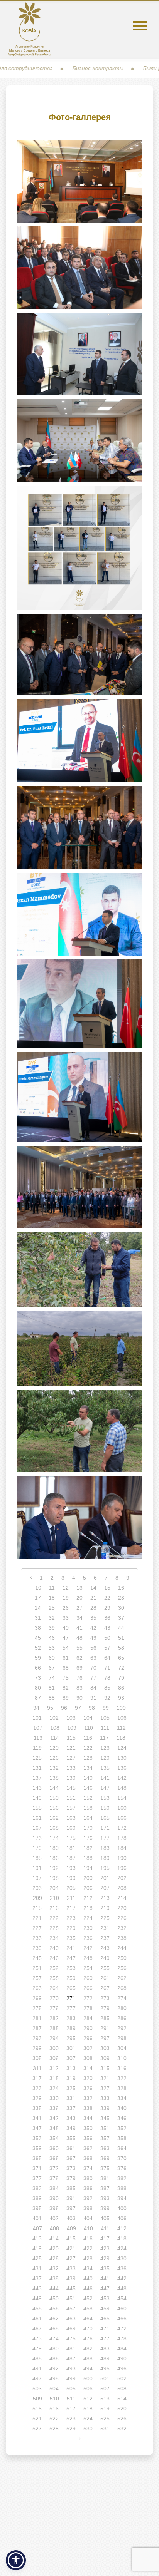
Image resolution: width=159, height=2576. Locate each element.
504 (54, 2389)
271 (71, 1998)
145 (71, 1788)
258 (54, 1978)
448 (122, 2288)
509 (37, 2399)
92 (107, 1698)
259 (71, 1978)
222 (54, 1918)
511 (71, 2399)
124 (122, 1748)
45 (38, 1638)
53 (52, 1648)
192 (54, 1868)
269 (37, 1998)
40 (66, 1628)
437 (37, 2278)
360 (54, 2148)
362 (88, 2148)
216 (54, 1908)
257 (37, 1978)
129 (105, 1758)
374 (88, 2168)
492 (54, 2368)
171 (105, 1828)
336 (54, 2108)
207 (105, 1888)
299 (37, 2048)
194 (88, 1868)
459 (105, 2308)
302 (88, 2048)
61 (66, 1658)
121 (71, 1748)
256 (122, 1968)
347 (37, 2128)
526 (122, 2419)
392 (88, 2198)
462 (54, 2318)
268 (122, 1988)
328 (122, 2088)
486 (54, 2358)
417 (105, 2238)
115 (71, 1738)
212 (88, 1898)
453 (105, 2298)
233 (37, 1938)
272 (88, 1998)
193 (71, 1868)
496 (122, 2368)
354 (54, 2138)
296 (88, 2038)
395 (37, 2208)
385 (71, 2188)
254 (88, 1968)
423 (105, 2248)
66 (38, 1668)
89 (66, 1698)
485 (37, 2358)
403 (71, 2218)
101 (37, 1718)
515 (37, 2409)
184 (122, 1848)
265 (71, 1988)
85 (107, 1688)
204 (54, 1888)
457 (71, 2308)
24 (38, 1608)
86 (121, 1688)
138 (54, 1778)
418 (122, 2238)
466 (122, 2318)
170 (88, 1828)
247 (71, 1958)
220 (122, 1908)
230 (88, 1928)
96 (64, 1708)
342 (54, 2118)
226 (122, 1918)
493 (71, 2368)
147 (105, 1788)
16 (121, 1588)
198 (54, 1878)
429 (105, 2258)
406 (122, 2218)
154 (122, 1798)
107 (38, 1728)
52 (38, 1648)
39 (52, 1628)
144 (54, 1788)
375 (105, 2168)
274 (122, 1998)
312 (54, 2068)
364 (122, 2148)
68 (66, 1668)
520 (122, 2409)
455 (37, 2308)
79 (121, 1678)
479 (37, 2348)
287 (37, 2028)
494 (88, 2368)
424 (122, 2248)
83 (79, 1688)
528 (54, 2429)
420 (54, 2248)
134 (88, 1768)
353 (37, 2138)
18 (52, 1598)
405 (105, 2218)
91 (93, 1698)
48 (79, 1638)
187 (71, 1858)
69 (79, 1668)
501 (105, 2378)
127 (71, 1758)
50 (107, 1638)
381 (105, 2178)
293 (37, 2038)
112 (121, 1728)
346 (122, 2118)
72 (121, 1668)
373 (71, 2168)
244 (122, 1948)
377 (37, 2178)
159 (105, 1808)
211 (71, 1898)
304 (122, 2048)
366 (54, 2158)
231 (105, 1928)
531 (105, 2429)
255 (105, 1968)
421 (71, 2248)
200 (88, 1878)
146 (88, 1788)
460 (122, 2308)
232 (122, 1928)
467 (37, 2328)
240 (54, 1948)
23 (121, 1598)
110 (89, 1728)
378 (54, 2178)
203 (37, 1888)
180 (54, 1848)
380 (88, 2178)
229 (71, 1928)
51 (121, 1638)
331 (71, 2098)
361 (71, 2148)
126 (54, 1758)
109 (72, 1728)
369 (105, 2158)
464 (88, 2318)
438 (54, 2278)
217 (71, 1908)
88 (52, 1698)
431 (37, 2268)
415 (71, 2238)
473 (37, 2338)
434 (88, 2268)
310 (122, 2058)
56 (93, 1648)
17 (38, 1598)
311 (37, 2068)
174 (54, 1838)
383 (37, 2188)
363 (105, 2148)
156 (54, 1808)
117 (104, 1738)
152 (88, 1798)
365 (37, 2158)
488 (88, 2358)
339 (105, 2108)
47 (66, 1638)
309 (105, 2058)
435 (105, 2268)
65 (121, 1658)
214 (122, 1898)
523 (71, 2419)
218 (88, 1908)
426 (54, 2258)
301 (71, 2048)
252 (54, 1968)
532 (122, 2429)
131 (37, 1768)
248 (88, 1958)
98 (92, 1708)
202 (122, 1878)
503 (37, 2389)
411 (105, 2228)
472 (122, 2328)
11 (52, 1588)
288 (54, 2028)
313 (71, 2068)
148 (122, 1788)
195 (105, 1868)
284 (88, 2018)
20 (79, 1598)
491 (37, 2368)
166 (122, 1818)
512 (88, 2399)
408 (54, 2228)
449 (37, 2298)
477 (105, 2338)
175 (71, 1838)
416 (88, 2238)
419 (37, 2248)
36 (107, 1618)
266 (88, 1988)
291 (105, 2028)
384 (54, 2188)
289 (71, 2028)
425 (37, 2258)
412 (122, 2228)
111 (105, 1728)
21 (93, 1598)
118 (121, 1738)
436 (122, 2268)
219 (105, 1908)
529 (71, 2429)
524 (88, 2419)
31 (38, 1618)
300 (54, 2048)
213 (105, 1898)
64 (107, 1658)
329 (37, 2098)
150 (54, 1798)
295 (71, 2038)
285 (105, 2018)
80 (38, 1688)
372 (54, 2168)
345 (105, 2118)
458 (88, 2308)
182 (88, 1848)
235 (71, 1938)
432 (54, 2268)
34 (79, 1618)
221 (37, 1918)
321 (105, 2078)
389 (37, 2198)
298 (122, 2038)
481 (71, 2348)
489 (105, 2358)
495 (105, 2368)
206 (88, 1888)
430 (122, 2258)
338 (88, 2108)
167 (37, 1828)
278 (88, 2008)
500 (88, 2378)
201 (105, 1878)
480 (54, 2348)
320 (88, 2078)
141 (105, 1778)
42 (93, 1628)
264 (54, 1988)
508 (122, 2389)
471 (105, 2328)
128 (88, 1758)
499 (71, 2378)
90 (79, 1698)
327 (105, 2088)
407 (37, 2228)
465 (105, 2318)
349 (71, 2128)
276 (54, 2008)
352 (122, 2128)
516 (54, 2409)
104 (88, 1718)
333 (105, 2098)
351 (105, 2128)
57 (107, 1648)
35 (93, 1618)
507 (105, 2389)
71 (107, 1668)
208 (122, 1888)
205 (71, 1888)
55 (79, 1648)
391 (71, 2198)
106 (122, 1718)
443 (37, 2288)
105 (105, 1718)
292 (122, 2028)
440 (88, 2278)
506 (88, 2389)
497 (37, 2378)
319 (71, 2078)
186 (54, 1858)
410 (88, 2228)
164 (88, 1818)
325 (71, 2088)
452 (88, 2298)
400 (122, 2208)
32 (52, 1618)
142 (122, 1778)
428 (88, 2258)
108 (55, 1728)
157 (71, 1808)
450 (54, 2298)
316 (122, 2068)
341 (37, 2118)
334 (122, 2098)
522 (54, 2419)
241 (71, 1948)
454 (122, 2298)
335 (37, 2108)
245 (37, 1958)
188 (88, 1858)
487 (71, 2358)
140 (88, 1778)
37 (121, 1618)
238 (122, 1938)
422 (88, 2248)
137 (37, 1778)
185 (37, 1858)
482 (88, 2348)
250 (122, 1958)
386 (88, 2188)
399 (105, 2208)
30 (121, 1608)
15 (107, 1588)
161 (37, 1818)
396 (54, 2208)
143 (37, 1788)
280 (122, 2008)
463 (71, 2318)
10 (38, 1588)
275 (37, 2008)
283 (71, 2018)
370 (122, 2158)
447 (105, 2288)
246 (54, 1958)
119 (37, 1748)
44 (121, 1628)
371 (37, 2168)
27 (79, 1608)
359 (37, 2148)
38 (38, 1628)
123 (105, 1748)
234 (54, 1938)
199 (71, 1878)
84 (93, 1688)
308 (88, 2058)
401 (37, 2218)
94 (36, 1708)
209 (37, 1898)
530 (88, 2429)
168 (54, 1828)
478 (122, 2338)
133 (71, 1768)
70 (93, 1668)
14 (93, 1588)
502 (122, 2378)
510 (54, 2399)
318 (54, 2078)
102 (54, 1718)
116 (88, 1738)
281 (37, 2018)
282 (54, 2018)
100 (121, 1708)
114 (55, 1738)
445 (71, 2288)
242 (88, 1948)
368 (88, 2158)
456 (54, 2308)
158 (88, 1808)
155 (37, 1808)
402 (54, 2218)
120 (54, 1748)
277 (71, 2008)
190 (122, 1858)
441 (105, 2278)
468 (54, 2328)
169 (71, 1828)
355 (71, 2138)
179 (37, 1848)
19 (66, 1598)
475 (71, 2338)
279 (105, 2008)
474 (54, 2338)
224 (88, 1918)
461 (37, 2318)
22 (107, 1598)
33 (66, 1618)
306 (54, 2058)
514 (122, 2399)
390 (54, 2198)
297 (105, 2038)
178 (122, 1838)
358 (122, 2138)
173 (37, 1838)
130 (122, 1758)
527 (37, 2429)
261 (105, 1978)
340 (122, 2108)
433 (71, 2268)
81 (52, 1688)
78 (107, 1678)
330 (54, 2098)
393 (105, 2198)
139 (71, 1778)
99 (106, 1708)
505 (71, 2389)
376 (122, 2168)
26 (66, 1608)
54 (66, 1648)
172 (122, 1828)
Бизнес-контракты (47, 68)
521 (37, 2419)
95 (50, 1708)
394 (122, 2198)
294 (54, 2038)
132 (54, 1768)
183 (105, 1848)
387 (105, 2188)
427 (71, 2258)
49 (93, 1638)
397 (71, 2208)
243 (105, 1948)
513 (105, 2399)
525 (105, 2419)
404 (88, 2218)
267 (105, 1988)
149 (37, 1798)
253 (71, 1968)
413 (37, 2238)
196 (122, 1868)
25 (52, 1608)
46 (52, 1638)
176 (88, 1838)
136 (122, 1768)
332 (88, 2098)
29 (107, 1608)
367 (71, 2158)
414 (54, 2238)
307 (71, 2058)
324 (54, 2088)
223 (71, 1918)
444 (54, 2288)
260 (88, 1978)
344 (88, 2118)
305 (37, 2058)
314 (88, 2068)
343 (71, 2118)
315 (105, 2068)
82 (66, 1688)
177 (105, 1838)
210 (54, 1898)
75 (66, 1678)
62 (79, 1658)
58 (121, 1648)
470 (88, 2328)
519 (105, 2409)
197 (37, 1878)
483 (105, 2348)
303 (105, 2048)
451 (71, 2298)
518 (88, 2409)
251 (37, 1968)
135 (105, 1768)
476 (88, 2338)
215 (37, 1908)
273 (105, 1998)
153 (105, 1798)
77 (93, 1678)
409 (71, 2228)
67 (52, 1668)
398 (88, 2208)
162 (54, 1818)
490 (122, 2358)
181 (71, 1848)
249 (105, 1958)
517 (71, 2409)
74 (52, 1678)
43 (107, 1628)
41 (79, 1628)
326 (88, 2088)
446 (88, 2288)
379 (71, 2178)
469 (71, 2328)
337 (71, 2108)
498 (54, 2378)
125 (37, 1758)
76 (79, 1678)
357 (105, 2138)
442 (122, 2278)
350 (88, 2128)
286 (122, 2018)
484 (122, 2348)
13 (79, 1588)
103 (71, 1718)
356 (88, 2138)
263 (37, 1988)
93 (121, 1698)
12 (66, 1588)
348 (54, 2128)
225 (105, 1918)
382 (122, 2178)
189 (105, 1858)
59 (38, 1658)
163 (71, 1818)
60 (52, 1658)
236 (88, 1938)
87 (38, 1698)
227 (37, 1928)
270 (54, 1998)
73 (38, 1678)
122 (88, 1748)
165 (105, 1818)
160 (122, 1808)
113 (38, 1738)
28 (93, 1608)
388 (122, 2188)
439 (71, 2278)
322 (122, 2078)
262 (122, 1978)
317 (37, 2078)
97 (78, 1708)
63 (93, 1658)
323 (37, 2088)
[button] (16, 2560)
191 (37, 1868)
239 (37, 1948)
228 (54, 1928)
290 (88, 2028)
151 (71, 1798)
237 (105, 1938)
